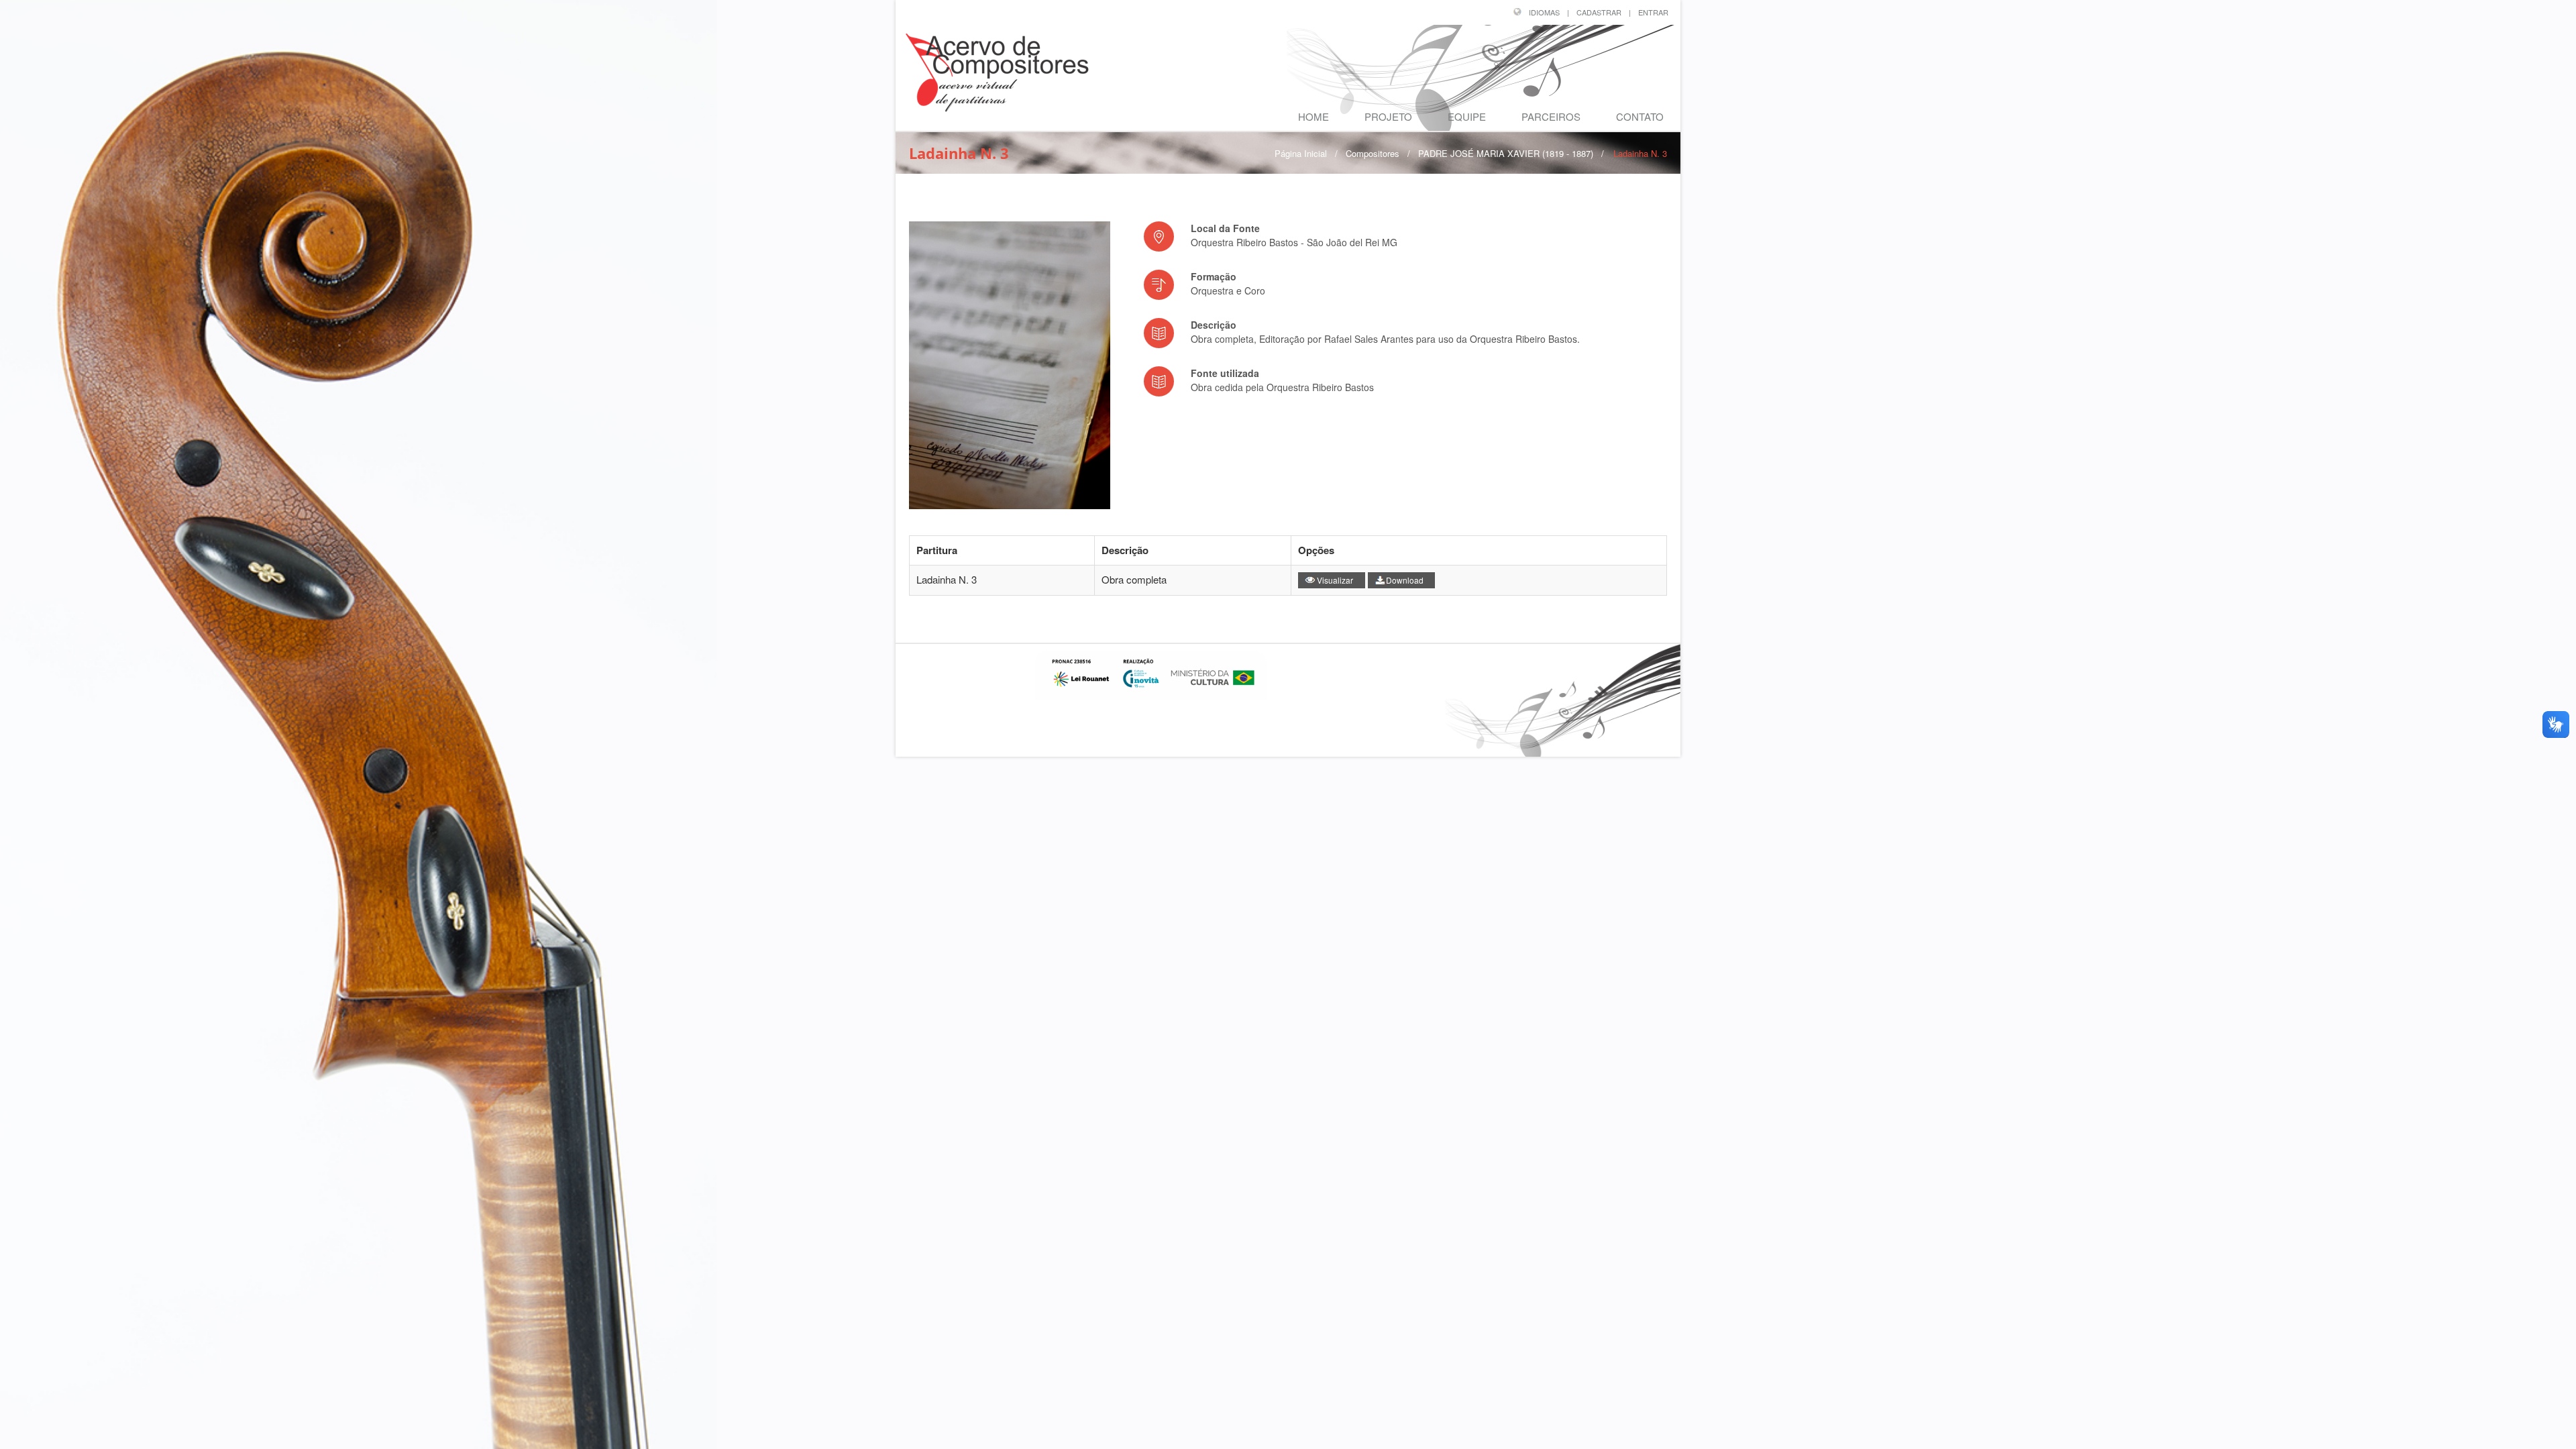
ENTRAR (1653, 12)
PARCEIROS (1551, 116)
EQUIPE (1467, 116)
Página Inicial (1301, 153)
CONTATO (1640, 116)
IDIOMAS (1544, 12)
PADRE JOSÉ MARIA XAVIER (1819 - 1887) (1506, 153)
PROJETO (1388, 116)
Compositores (1373, 153)
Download (1405, 580)
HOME (1313, 116)
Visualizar (1335, 580)
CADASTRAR (1599, 12)
